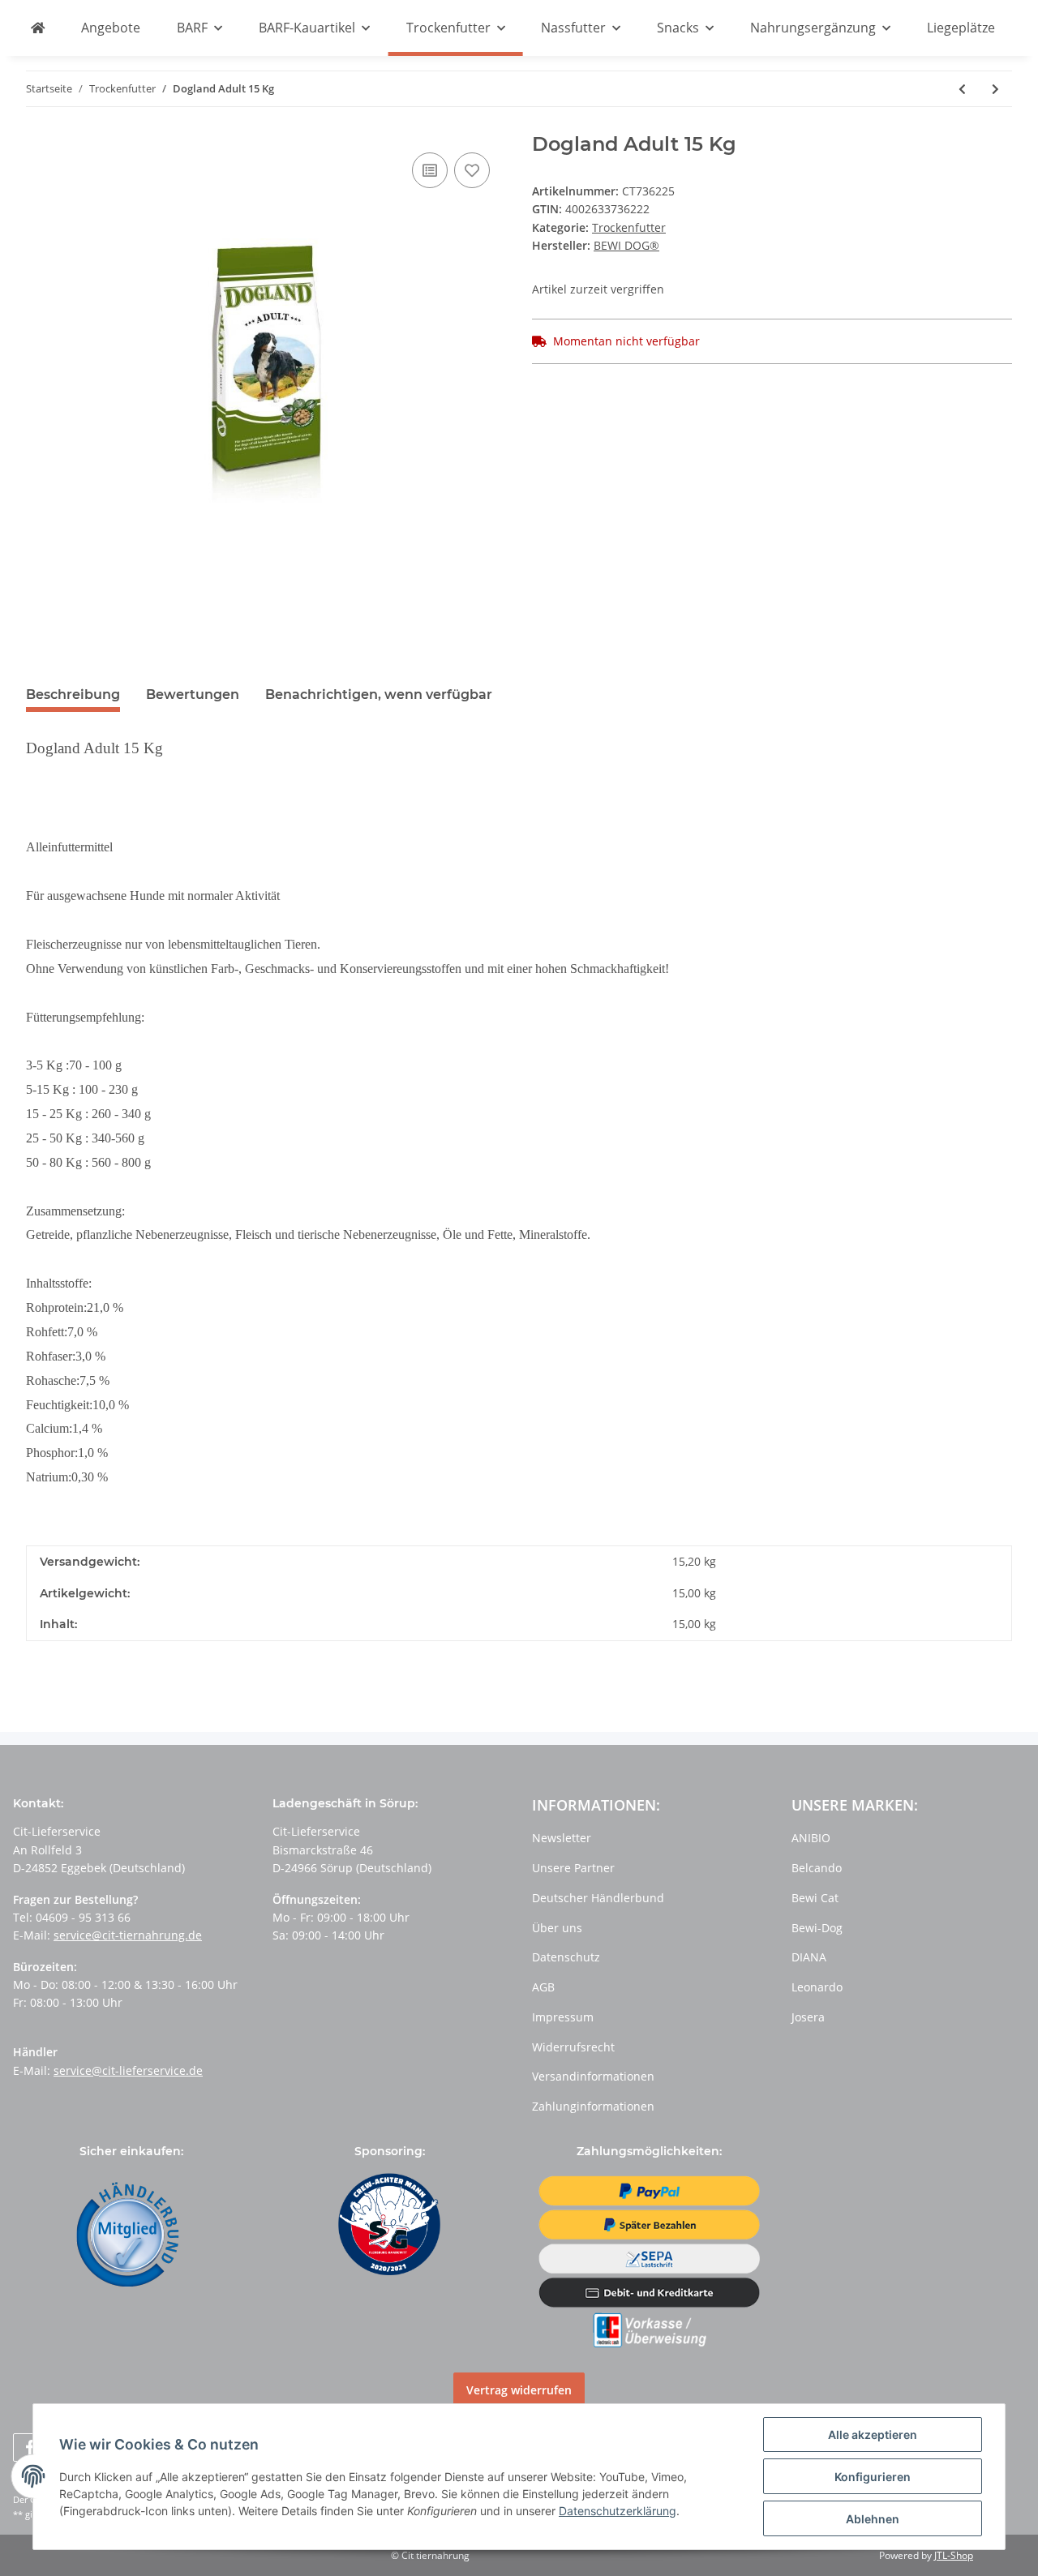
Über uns (557, 1928)
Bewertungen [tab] (193, 694)
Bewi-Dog (817, 1928)
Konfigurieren (873, 2477)
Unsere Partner (573, 1868)
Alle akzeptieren (873, 2435)
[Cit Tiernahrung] (38, 28)
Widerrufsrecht (573, 2047)
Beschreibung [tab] (73, 694)
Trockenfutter (629, 227)
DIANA (809, 1957)
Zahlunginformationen (593, 2106)
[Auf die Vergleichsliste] (430, 170)
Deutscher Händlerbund (598, 1898)
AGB (543, 1987)
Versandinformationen (593, 2076)
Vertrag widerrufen (519, 2390)
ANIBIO (811, 1838)
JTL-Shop (954, 2555)
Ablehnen (873, 2519)
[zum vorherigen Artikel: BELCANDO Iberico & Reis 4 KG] (962, 89)
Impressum (563, 2017)
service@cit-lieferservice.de (128, 2070)
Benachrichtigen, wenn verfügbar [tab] (379, 694)
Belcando (817, 1868)
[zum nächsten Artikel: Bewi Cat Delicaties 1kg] (995, 89)
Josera (808, 2017)
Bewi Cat (815, 1898)
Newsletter (562, 1838)
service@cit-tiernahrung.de (128, 1935)
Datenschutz (566, 1957)
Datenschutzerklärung (618, 2511)
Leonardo (817, 1987)
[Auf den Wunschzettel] (472, 170)
